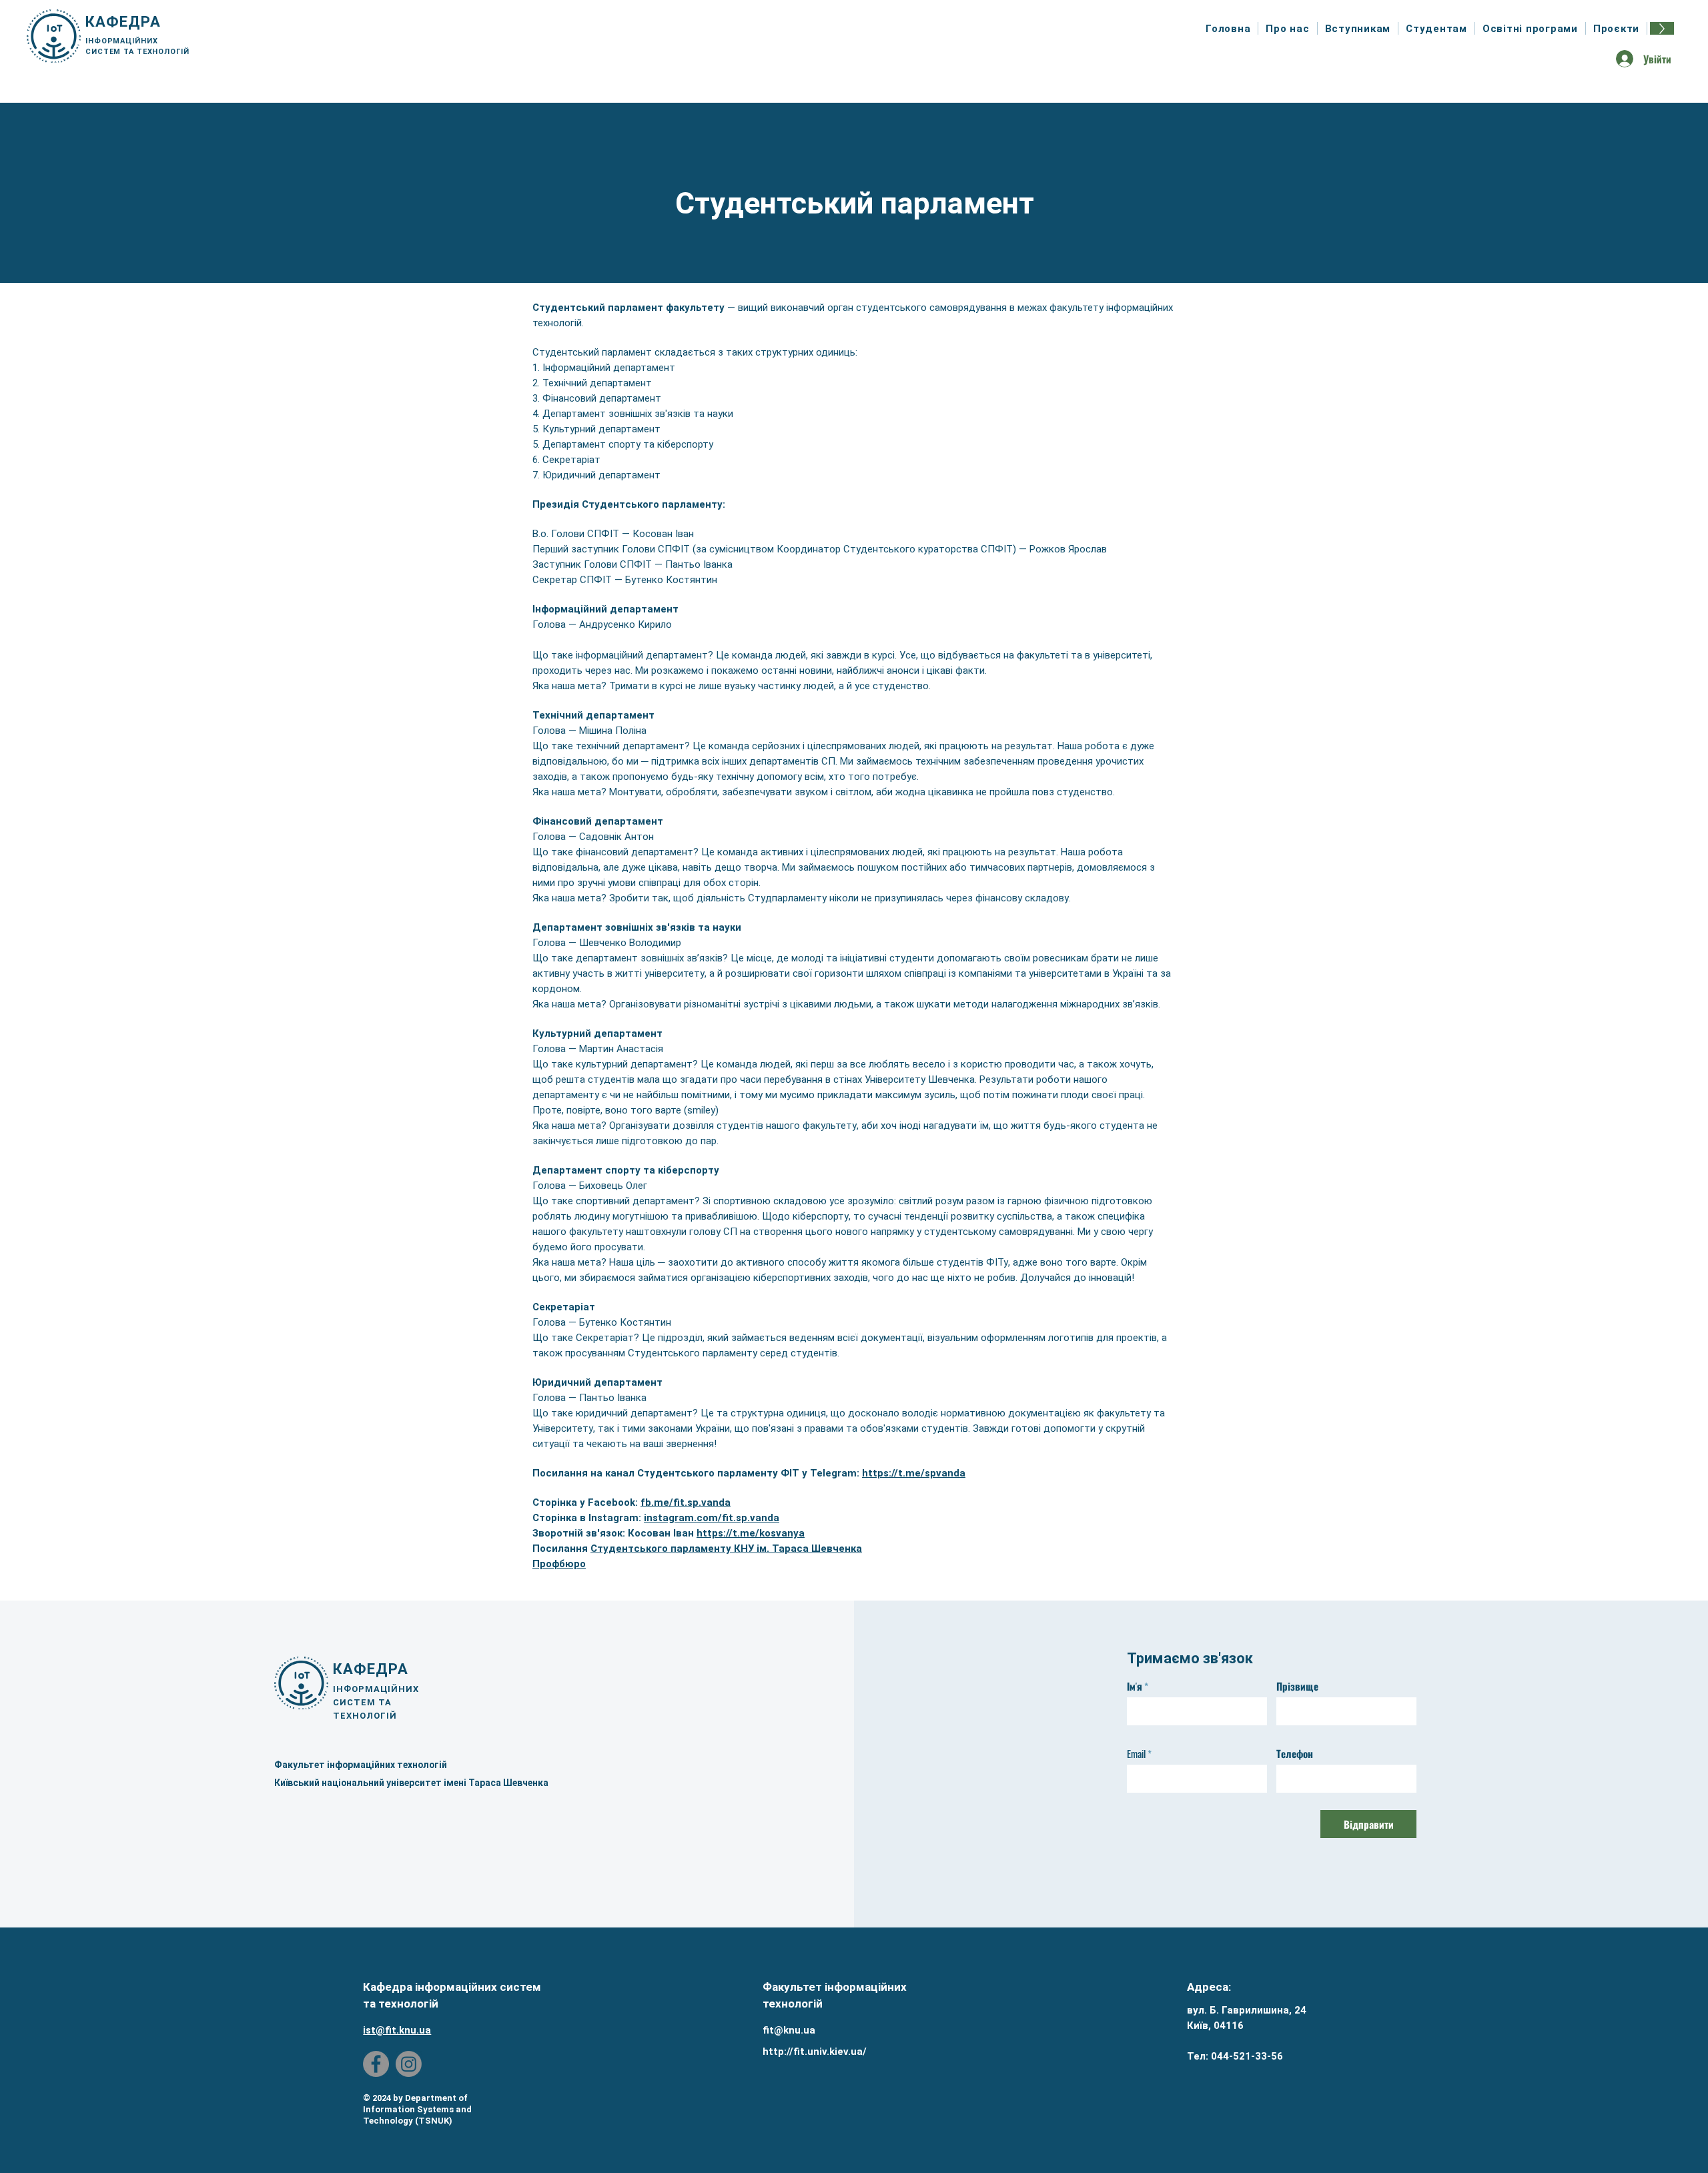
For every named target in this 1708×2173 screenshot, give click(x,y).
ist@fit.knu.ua (397, 2030)
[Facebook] (376, 2064)
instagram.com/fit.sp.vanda (712, 1518)
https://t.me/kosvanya (751, 1533)
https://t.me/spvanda (914, 1473)
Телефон (1295, 1754)
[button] (1288, 28)
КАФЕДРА (123, 22)
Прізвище (1297, 1686)
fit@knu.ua (789, 2030)
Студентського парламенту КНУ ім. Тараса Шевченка (726, 1549)
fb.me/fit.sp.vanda (686, 1502)
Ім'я (1135, 1686)
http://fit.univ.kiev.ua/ (815, 2052)
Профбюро (559, 1564)
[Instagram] (409, 2064)
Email (1136, 1754)
